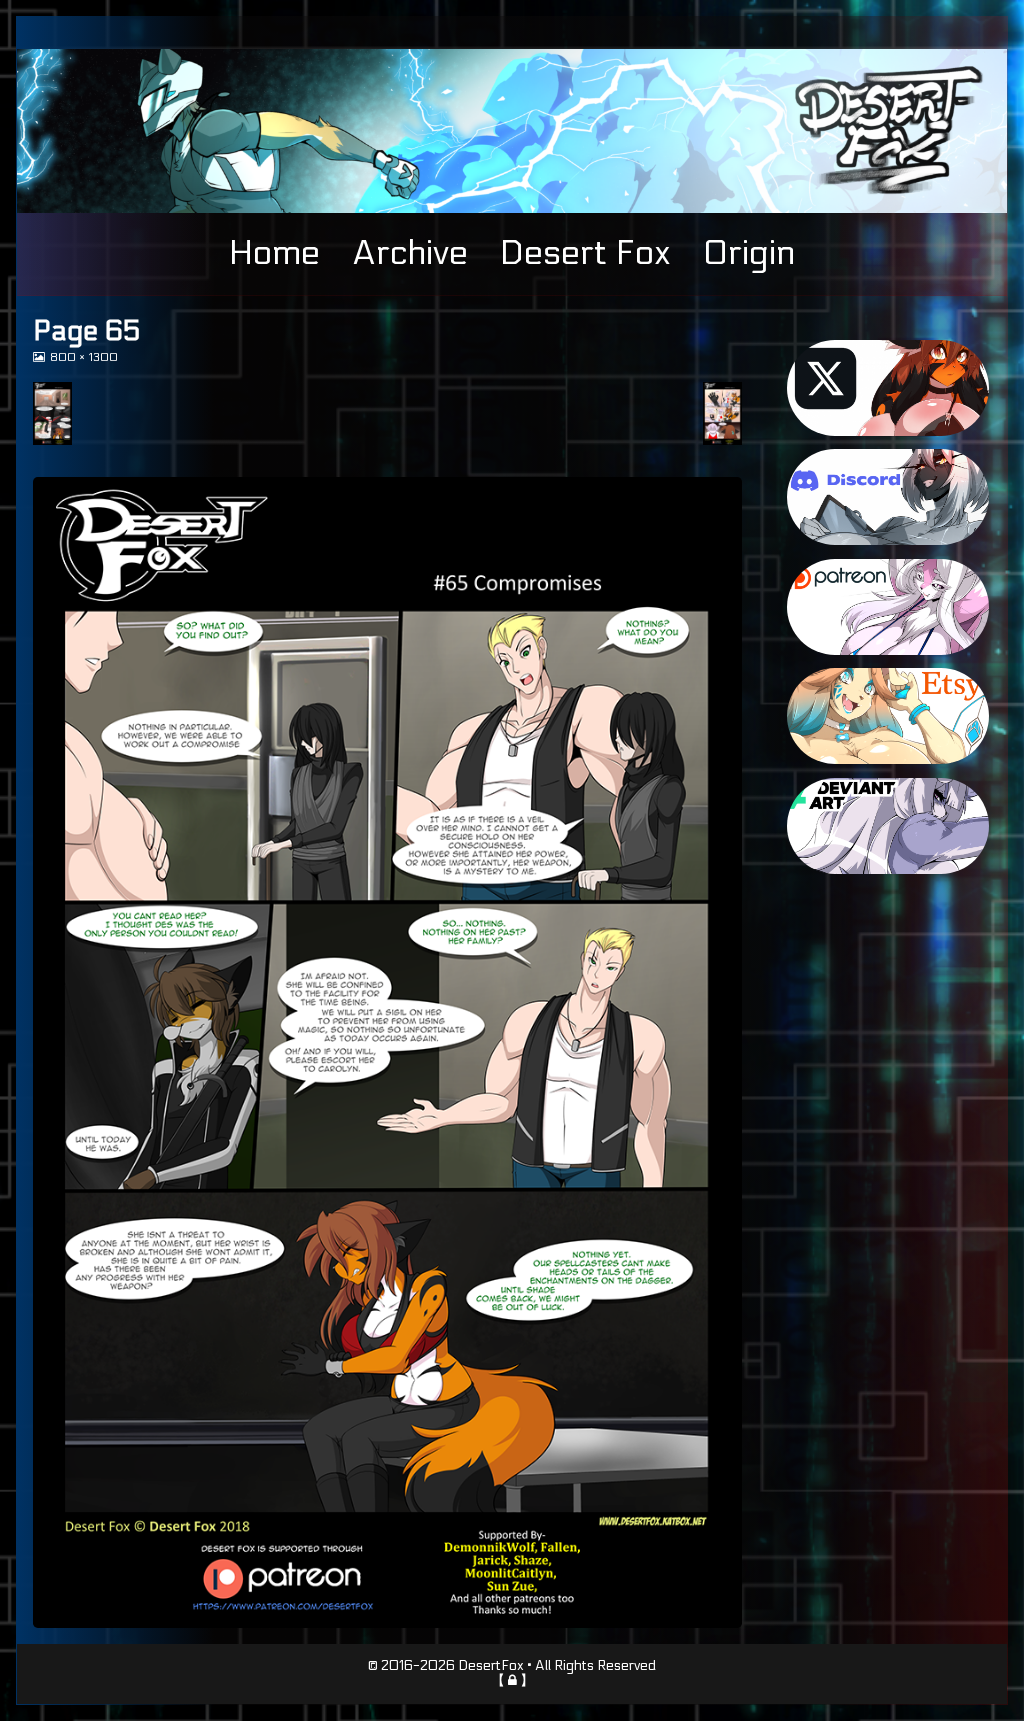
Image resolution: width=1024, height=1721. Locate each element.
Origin (749, 253)
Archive (410, 253)
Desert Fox (585, 253)
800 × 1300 (83, 357)
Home (274, 253)
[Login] (512, 1680)
